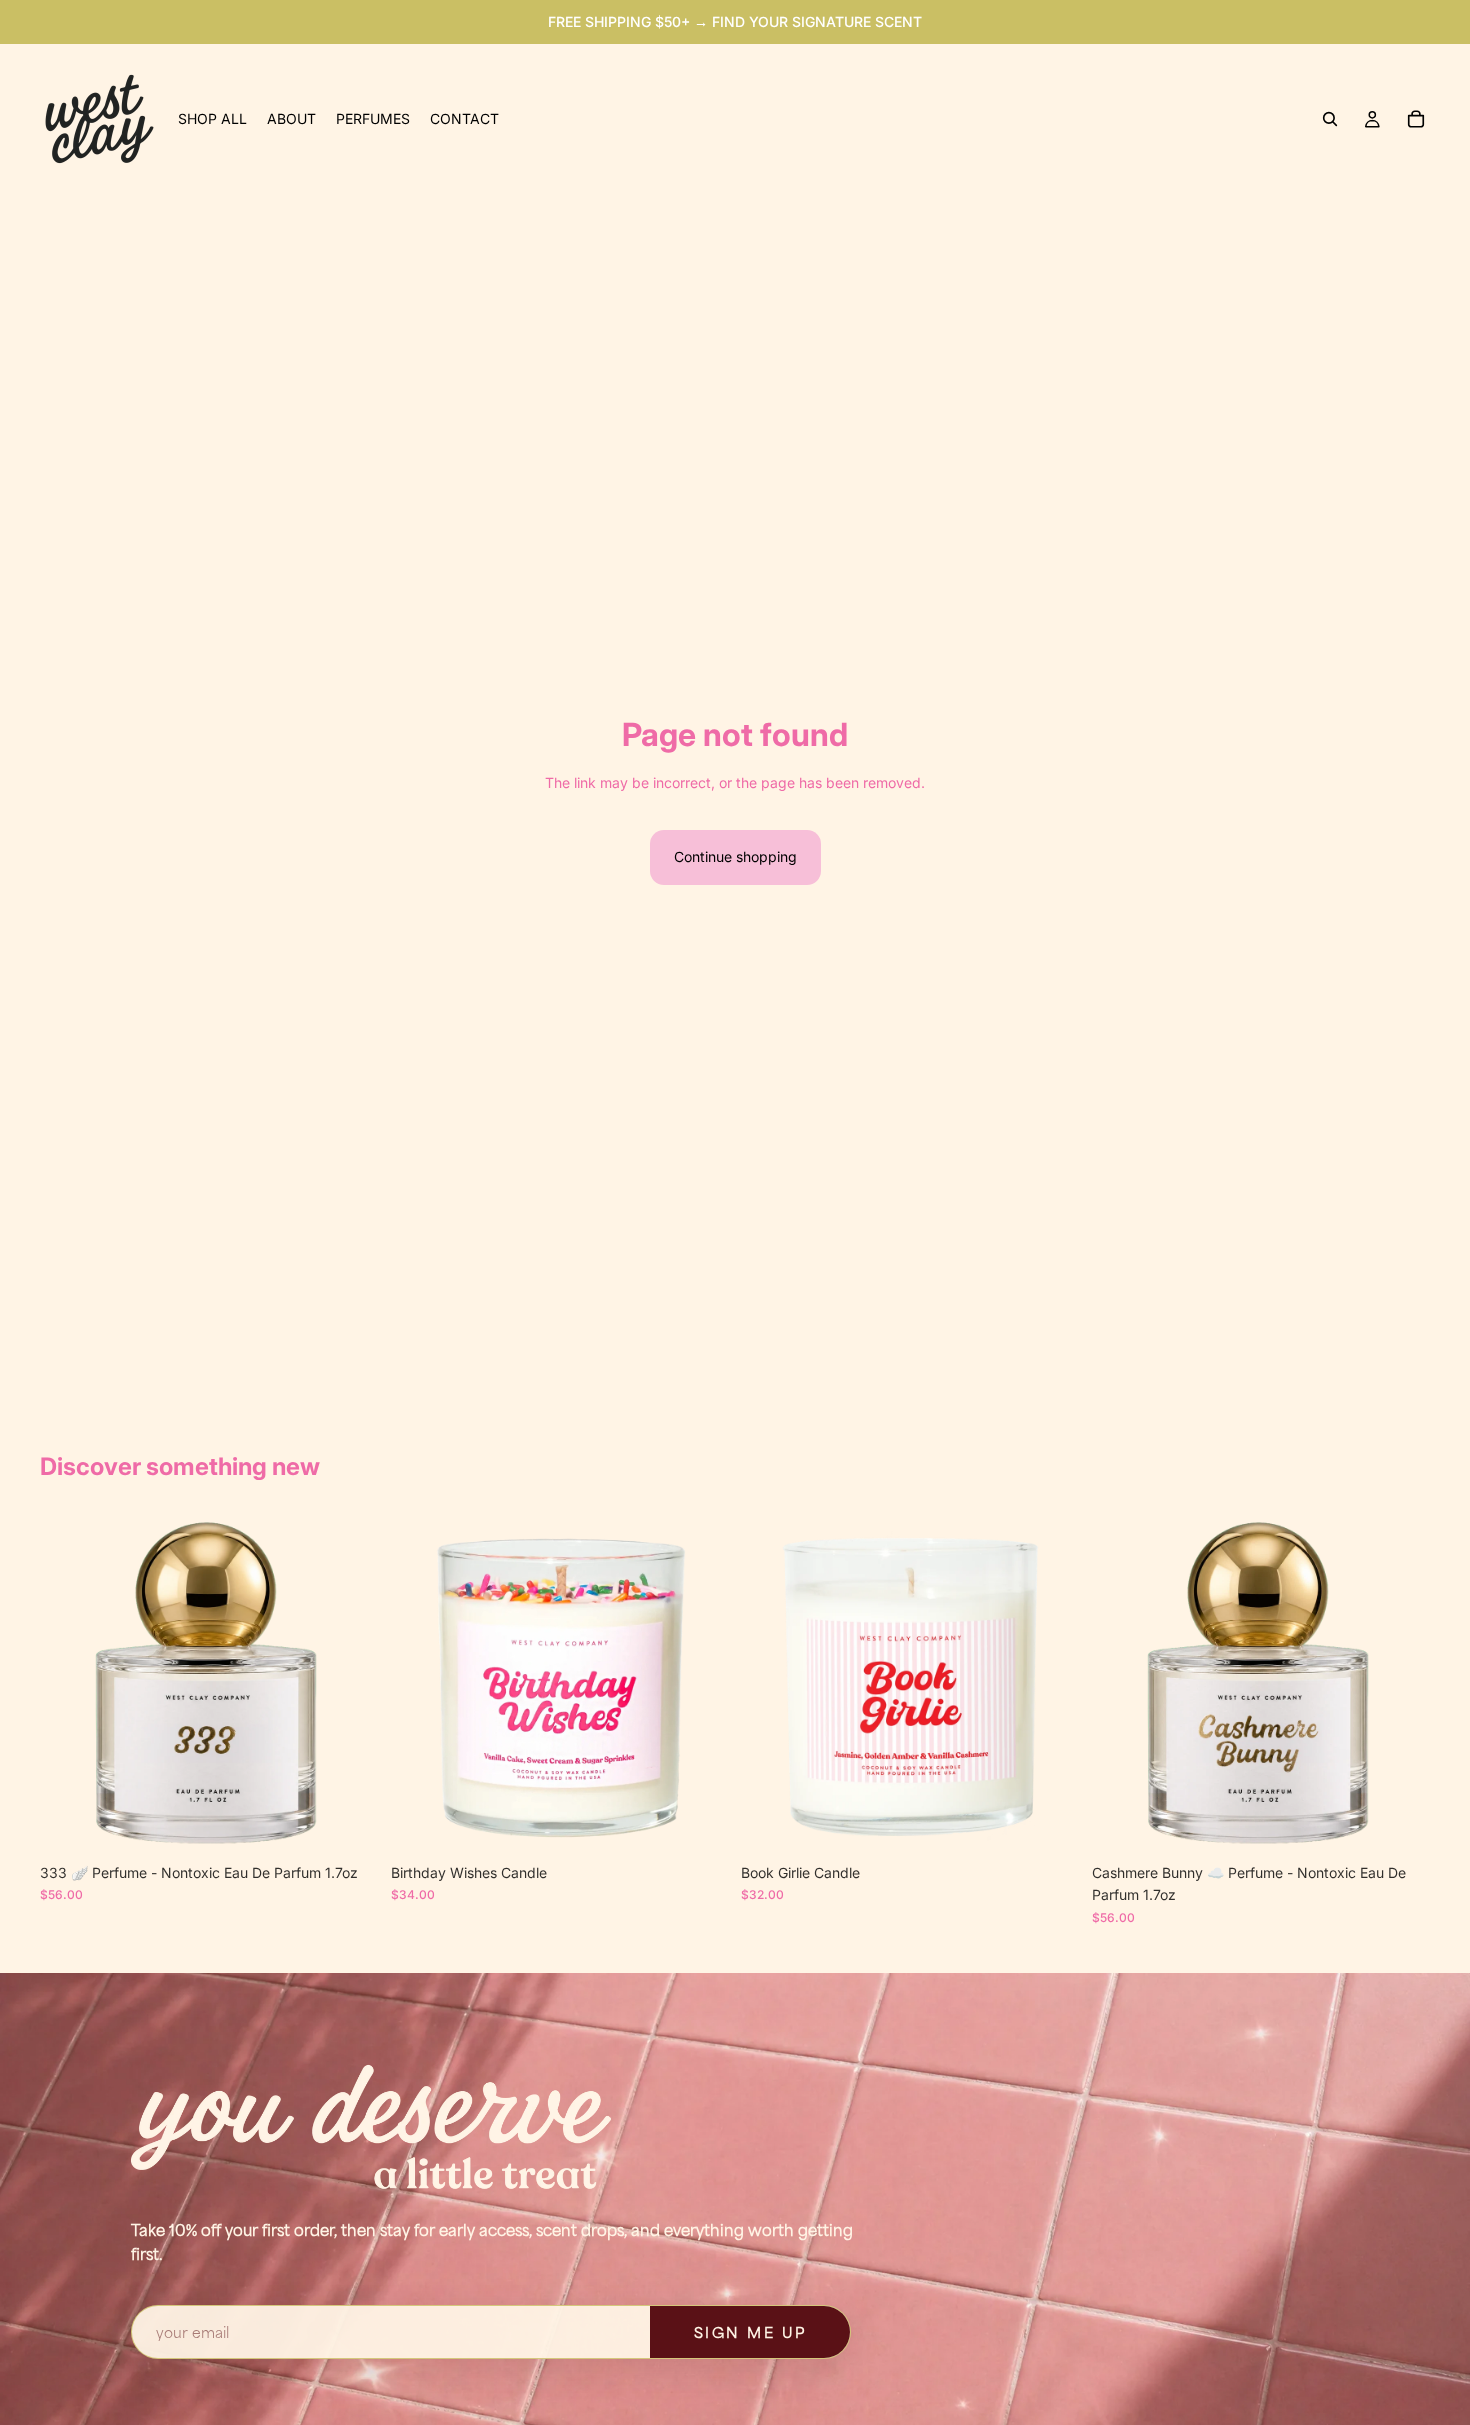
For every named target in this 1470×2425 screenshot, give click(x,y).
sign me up (750, 2332)
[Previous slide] (70, 1684)
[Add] (348, 1823)
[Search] (1330, 119)
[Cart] (1416, 119)
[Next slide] (349, 1684)
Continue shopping (735, 856)
